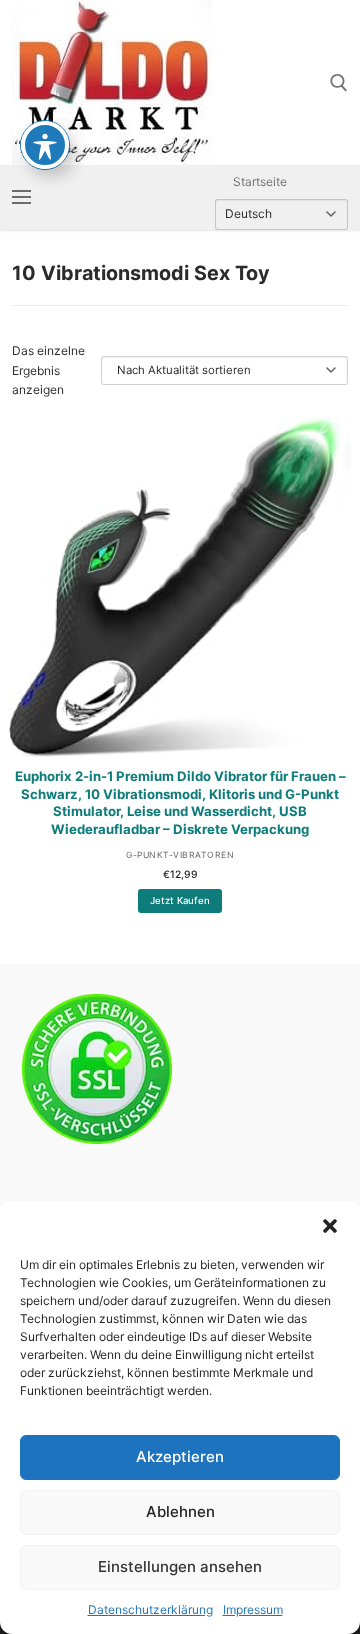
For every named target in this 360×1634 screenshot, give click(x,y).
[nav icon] (21, 197)
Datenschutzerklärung (150, 1609)
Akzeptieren (180, 1456)
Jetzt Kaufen (180, 900)
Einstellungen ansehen (180, 1566)
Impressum (253, 1609)
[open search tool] (339, 83)
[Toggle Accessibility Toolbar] (45, 145)
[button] (330, 1226)
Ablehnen (180, 1511)
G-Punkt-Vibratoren (180, 855)
